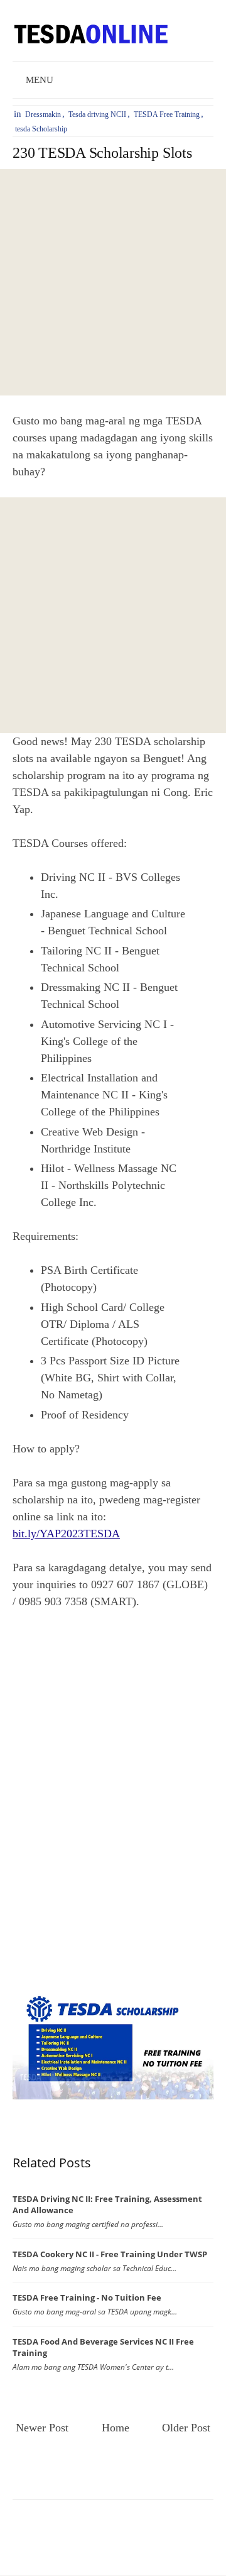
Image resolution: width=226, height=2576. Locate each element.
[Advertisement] (113, 282)
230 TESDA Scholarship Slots (102, 153)
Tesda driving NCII (97, 114)
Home (116, 2428)
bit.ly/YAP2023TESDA (66, 1534)
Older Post (186, 2428)
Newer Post (42, 2428)
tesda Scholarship (41, 129)
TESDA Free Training (167, 114)
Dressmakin (43, 114)
